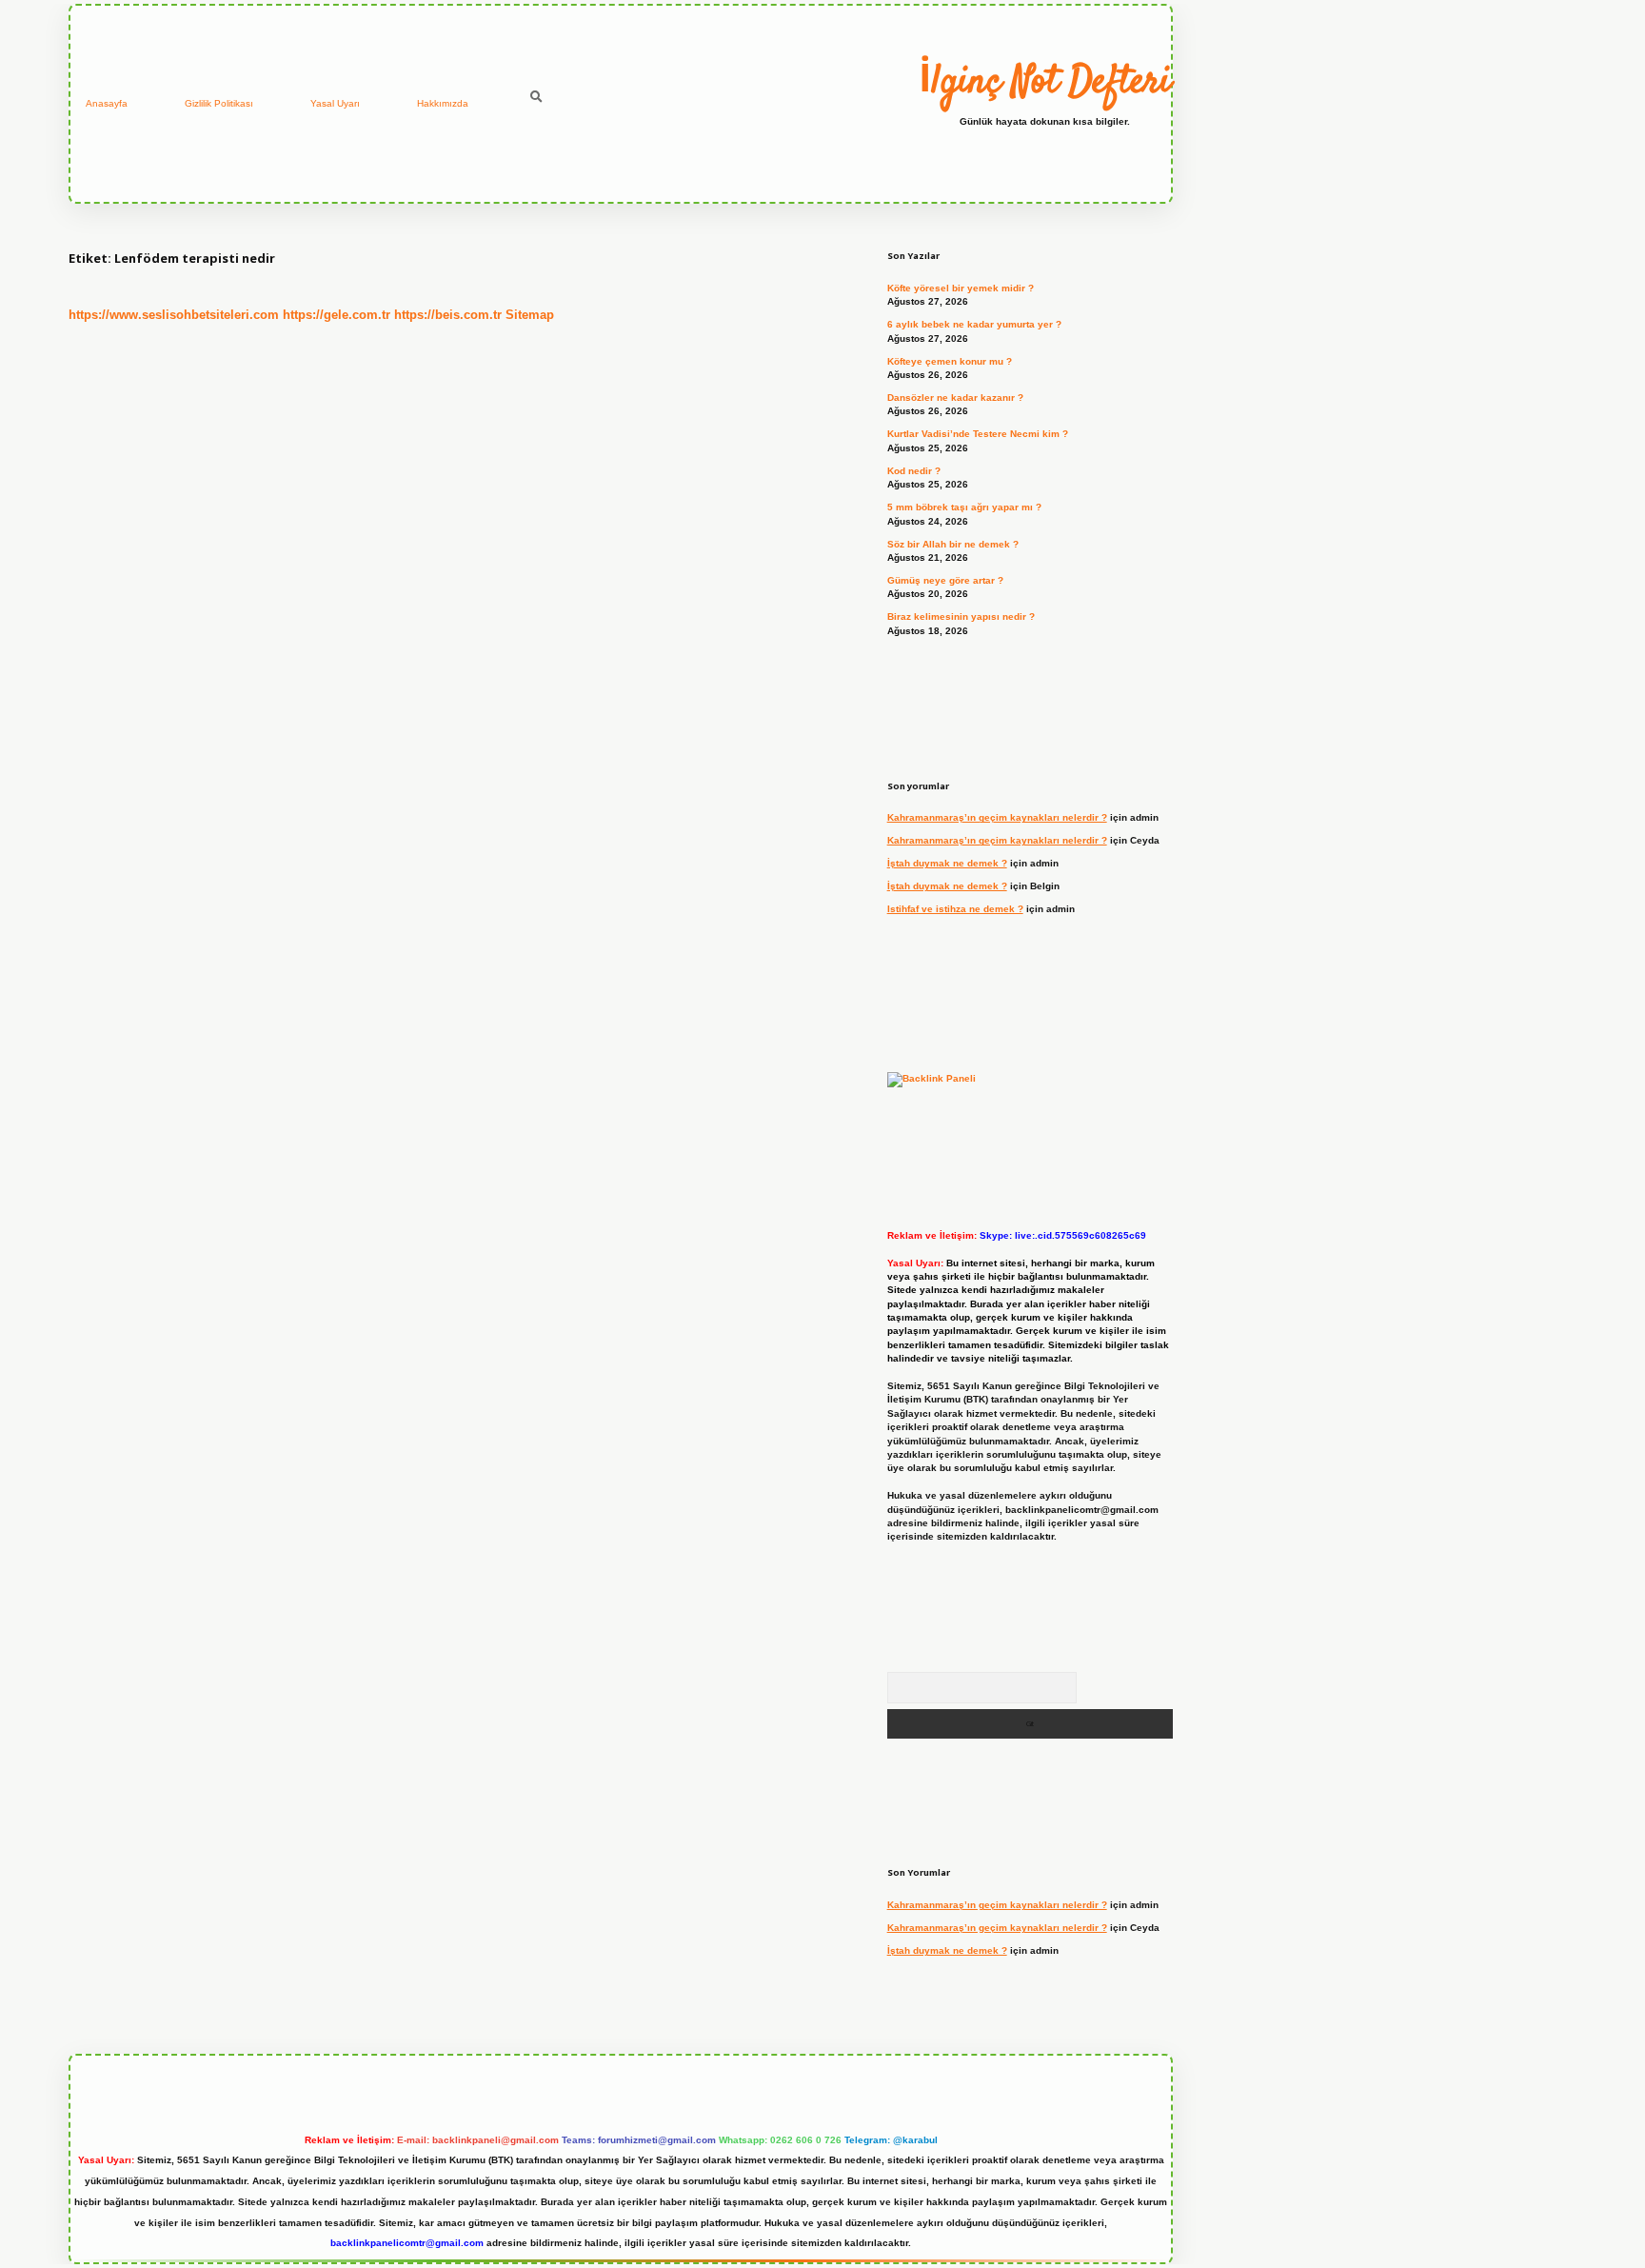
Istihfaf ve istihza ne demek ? (955, 909)
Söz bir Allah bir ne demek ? (953, 544)
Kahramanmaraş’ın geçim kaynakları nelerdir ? (997, 817)
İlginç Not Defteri (1045, 83)
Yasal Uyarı (335, 103)
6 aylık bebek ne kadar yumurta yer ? (974, 324)
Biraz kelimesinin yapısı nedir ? (961, 617)
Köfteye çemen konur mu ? (950, 361)
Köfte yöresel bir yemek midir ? (961, 288)
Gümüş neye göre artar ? (945, 580)
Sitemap (530, 315)
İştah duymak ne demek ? (947, 863)
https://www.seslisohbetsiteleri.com (174, 315)
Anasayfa (107, 103)
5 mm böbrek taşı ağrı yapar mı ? (964, 507)
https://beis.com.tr (448, 315)
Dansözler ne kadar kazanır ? (955, 398)
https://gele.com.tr (337, 315)
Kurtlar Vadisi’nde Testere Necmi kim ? (978, 434)
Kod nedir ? (914, 471)
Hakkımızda (443, 103)
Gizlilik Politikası (219, 103)
